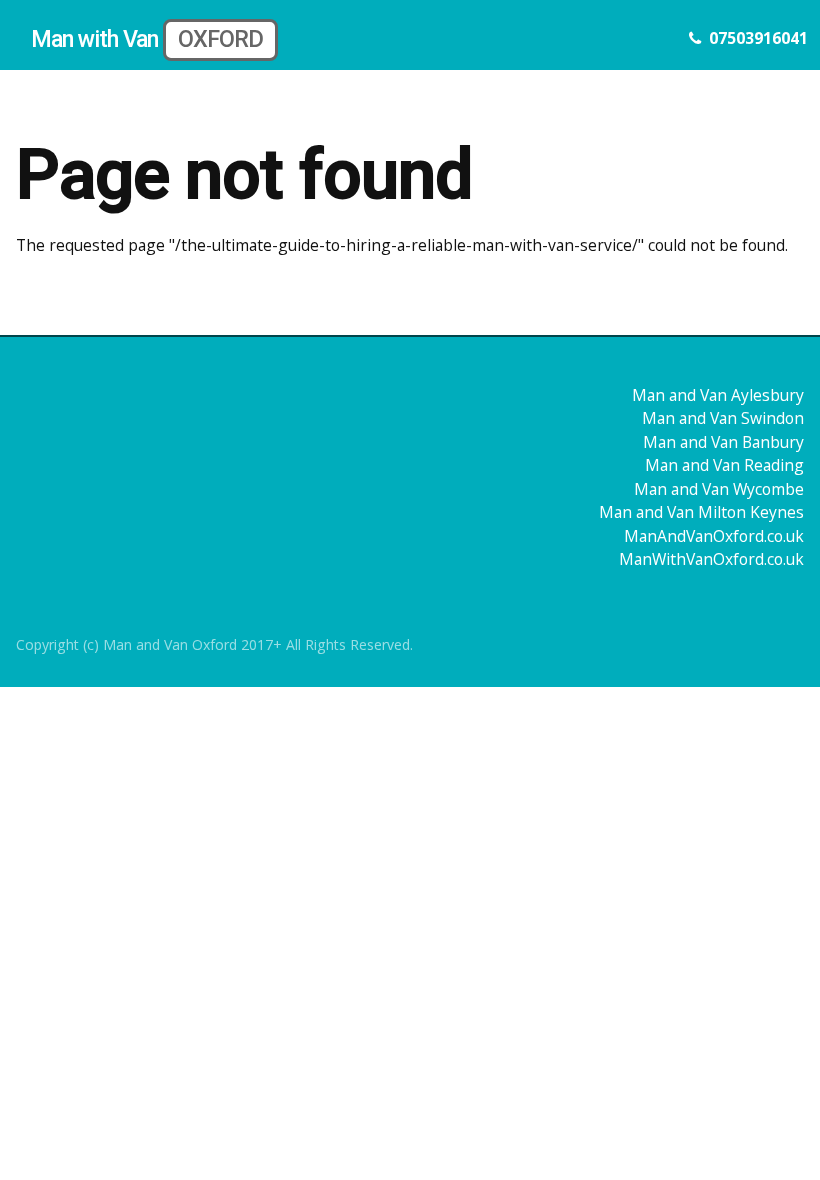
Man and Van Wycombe (719, 489)
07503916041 (758, 38)
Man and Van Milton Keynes (701, 512)
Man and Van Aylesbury (718, 395)
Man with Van (147, 39)
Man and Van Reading (724, 465)
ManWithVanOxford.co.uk (711, 559)
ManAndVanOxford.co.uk (714, 536)
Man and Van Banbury (723, 442)
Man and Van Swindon (723, 418)
